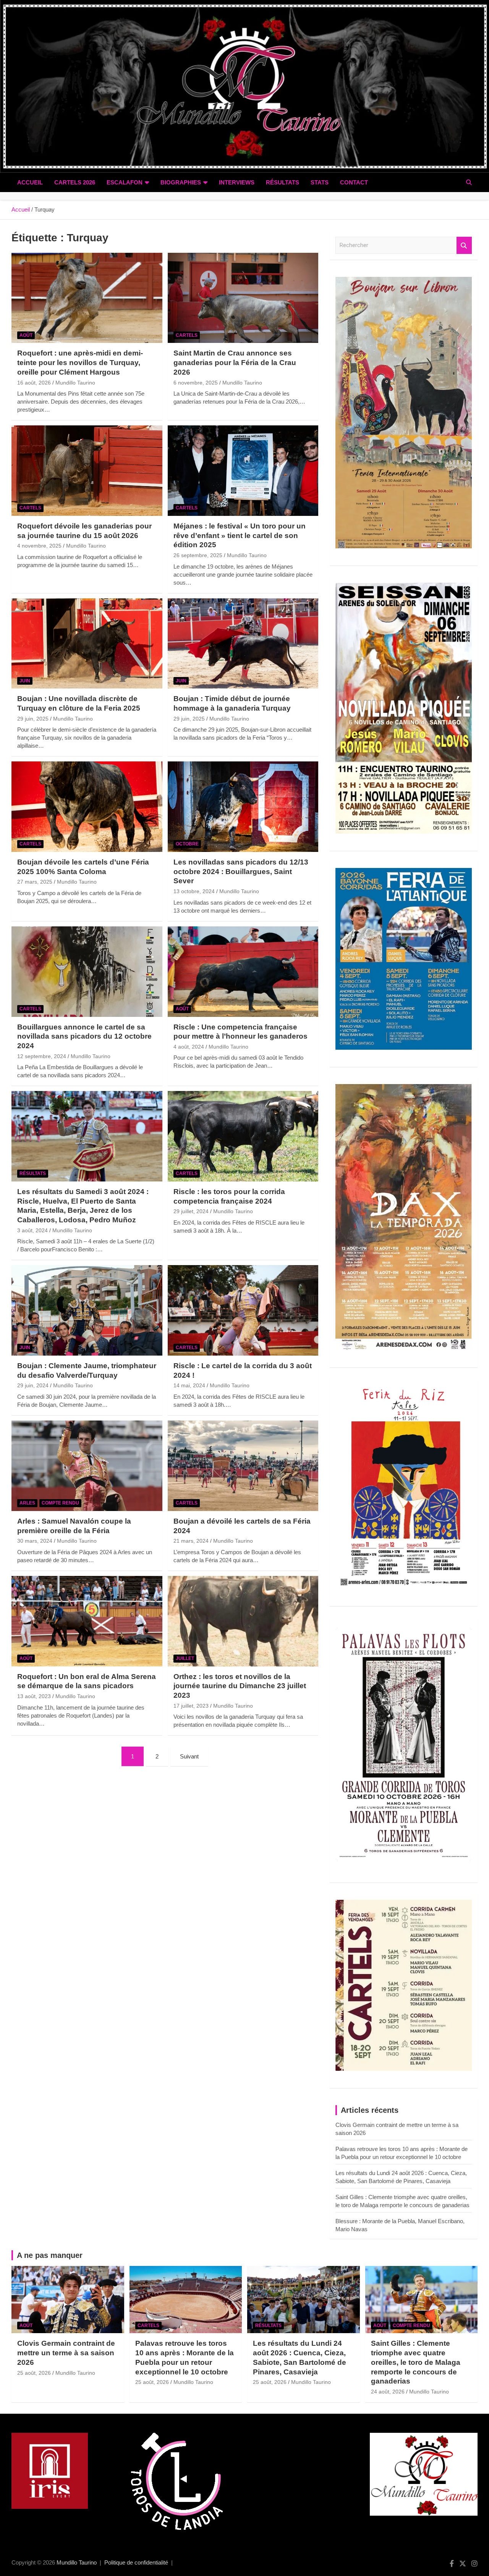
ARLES (27, 1503)
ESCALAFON (125, 182)
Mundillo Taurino (75, 383)
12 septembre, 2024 (42, 1056)
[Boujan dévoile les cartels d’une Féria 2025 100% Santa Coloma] (87, 807)
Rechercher (464, 245)
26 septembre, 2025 (198, 555)
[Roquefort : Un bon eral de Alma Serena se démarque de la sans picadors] (87, 1621)
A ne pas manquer (50, 2255)
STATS (320, 182)
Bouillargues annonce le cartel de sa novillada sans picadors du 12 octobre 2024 (84, 1036)
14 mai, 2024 (189, 1385)
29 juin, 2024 (33, 1385)
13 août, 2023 (34, 1696)
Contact (354, 182)
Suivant (189, 1756)
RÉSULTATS (283, 182)
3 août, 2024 (32, 1230)
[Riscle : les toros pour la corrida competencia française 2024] (243, 1136)
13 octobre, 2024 (194, 891)
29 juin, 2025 (33, 719)
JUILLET (185, 1658)
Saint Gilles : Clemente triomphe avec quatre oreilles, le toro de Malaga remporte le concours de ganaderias (416, 2362)
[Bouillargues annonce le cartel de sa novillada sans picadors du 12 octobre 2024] (87, 971)
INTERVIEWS (237, 182)
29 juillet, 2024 (191, 1211)
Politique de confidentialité (136, 2562)
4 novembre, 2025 (39, 546)
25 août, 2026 (34, 2373)
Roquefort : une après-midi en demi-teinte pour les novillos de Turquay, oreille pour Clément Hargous (80, 362)
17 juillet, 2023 (191, 1706)
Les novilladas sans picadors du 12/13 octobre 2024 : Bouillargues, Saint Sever (241, 871)
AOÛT (26, 335)
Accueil (30, 182)
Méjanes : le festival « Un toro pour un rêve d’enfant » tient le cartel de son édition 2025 (240, 535)
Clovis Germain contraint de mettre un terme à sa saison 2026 (66, 2353)
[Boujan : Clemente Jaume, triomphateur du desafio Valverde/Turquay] (87, 1311)
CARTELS (187, 335)
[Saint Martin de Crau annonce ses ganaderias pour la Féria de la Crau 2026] (243, 298)
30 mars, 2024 (35, 1541)
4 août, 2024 (189, 1047)
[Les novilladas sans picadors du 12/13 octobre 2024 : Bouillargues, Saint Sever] (243, 807)
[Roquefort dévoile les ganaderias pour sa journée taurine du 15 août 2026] (87, 470)
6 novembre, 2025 (196, 383)
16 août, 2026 (34, 383)
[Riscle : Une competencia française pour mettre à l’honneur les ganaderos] (243, 971)
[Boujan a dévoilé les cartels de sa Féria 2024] (243, 1466)
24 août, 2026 (388, 2392)
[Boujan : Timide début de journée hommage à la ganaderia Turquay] (243, 643)
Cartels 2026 (75, 182)
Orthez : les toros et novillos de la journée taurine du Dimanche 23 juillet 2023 (240, 1686)
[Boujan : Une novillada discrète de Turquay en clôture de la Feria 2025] (87, 643)
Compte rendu (60, 1503)
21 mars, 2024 (191, 1541)
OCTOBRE (187, 844)
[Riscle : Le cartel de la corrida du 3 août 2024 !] (243, 1311)
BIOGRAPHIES (181, 182)
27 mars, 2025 (35, 882)
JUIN (25, 681)
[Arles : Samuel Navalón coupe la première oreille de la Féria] (87, 1466)
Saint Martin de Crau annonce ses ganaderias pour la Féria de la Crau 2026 (235, 362)
